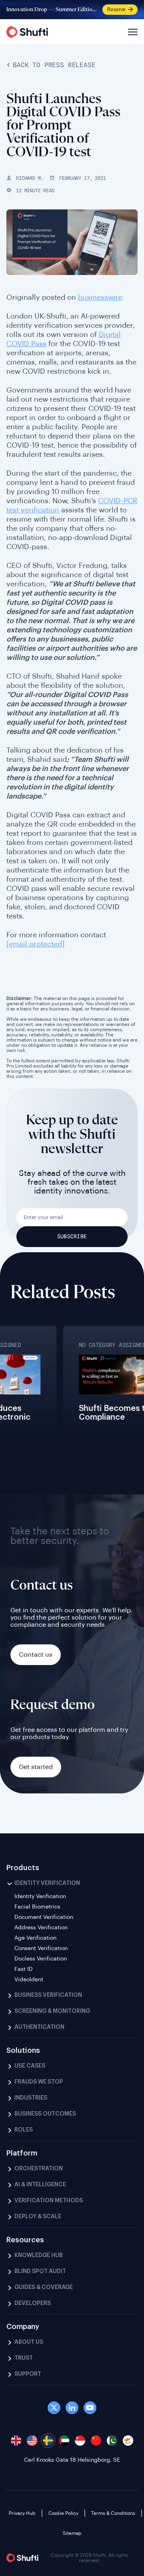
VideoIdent (29, 1980)
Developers (33, 2303)
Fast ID (24, 1969)
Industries (31, 2098)
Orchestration (39, 2169)
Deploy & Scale (38, 2217)
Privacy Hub (22, 2513)
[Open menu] (132, 32)
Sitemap (72, 2533)
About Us (29, 2342)
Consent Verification (41, 1948)
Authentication (39, 2027)
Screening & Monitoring (52, 2011)
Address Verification (41, 1928)
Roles (24, 2130)
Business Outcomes (45, 2114)
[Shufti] (27, 32)
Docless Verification (41, 1959)
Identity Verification (47, 1883)
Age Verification (35, 1938)
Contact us (36, 1655)
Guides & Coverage (44, 2287)
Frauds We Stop (39, 2082)
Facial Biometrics (37, 1907)
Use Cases (30, 2066)
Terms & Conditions (113, 2513)
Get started (36, 1767)
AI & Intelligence (40, 2185)
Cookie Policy (63, 2513)
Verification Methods (49, 2201)
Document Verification (44, 1917)
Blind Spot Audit (40, 2271)
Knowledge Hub (39, 2255)
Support (28, 2374)
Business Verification (48, 1995)
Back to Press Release (54, 65)
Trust (24, 2358)
